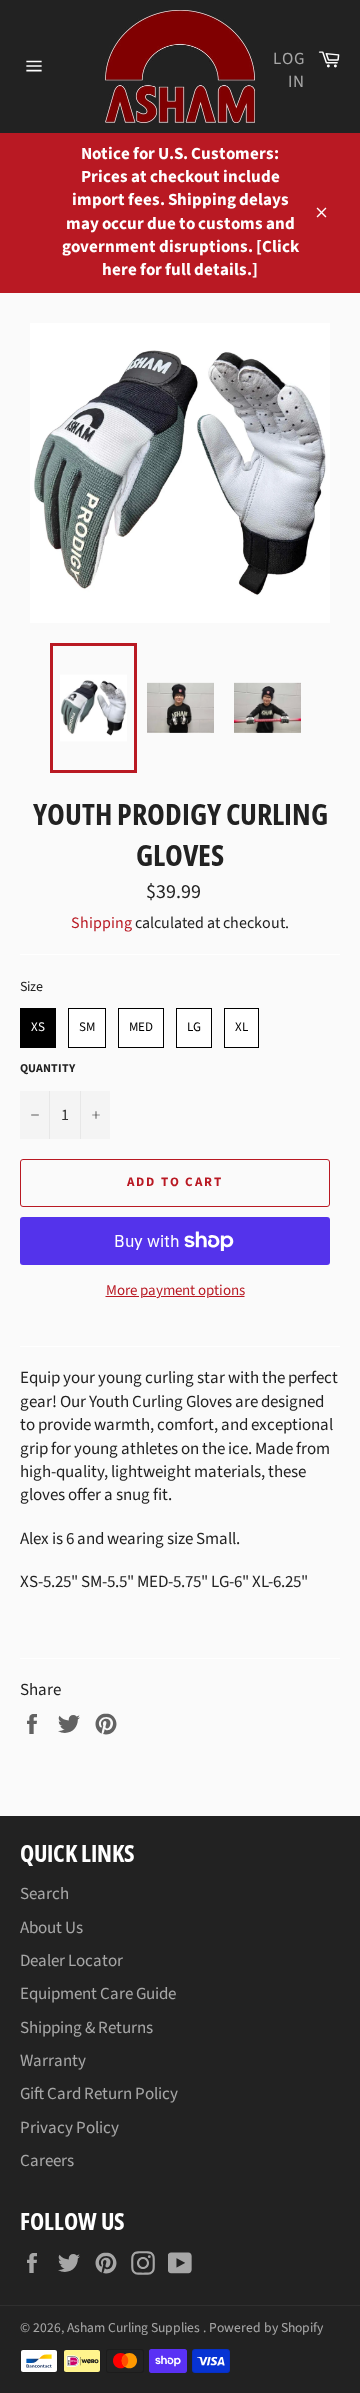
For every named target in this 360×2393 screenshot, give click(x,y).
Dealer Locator (71, 1961)
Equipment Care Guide (98, 1994)
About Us (51, 1928)
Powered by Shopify (266, 2327)
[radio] (38, 1028)
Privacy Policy (69, 2128)
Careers (47, 2161)
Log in (289, 70)
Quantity (47, 1069)
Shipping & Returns (86, 2028)
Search (44, 1894)
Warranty (53, 2061)
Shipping (101, 923)
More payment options (175, 1291)
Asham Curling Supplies (135, 2327)
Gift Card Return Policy (99, 2094)
